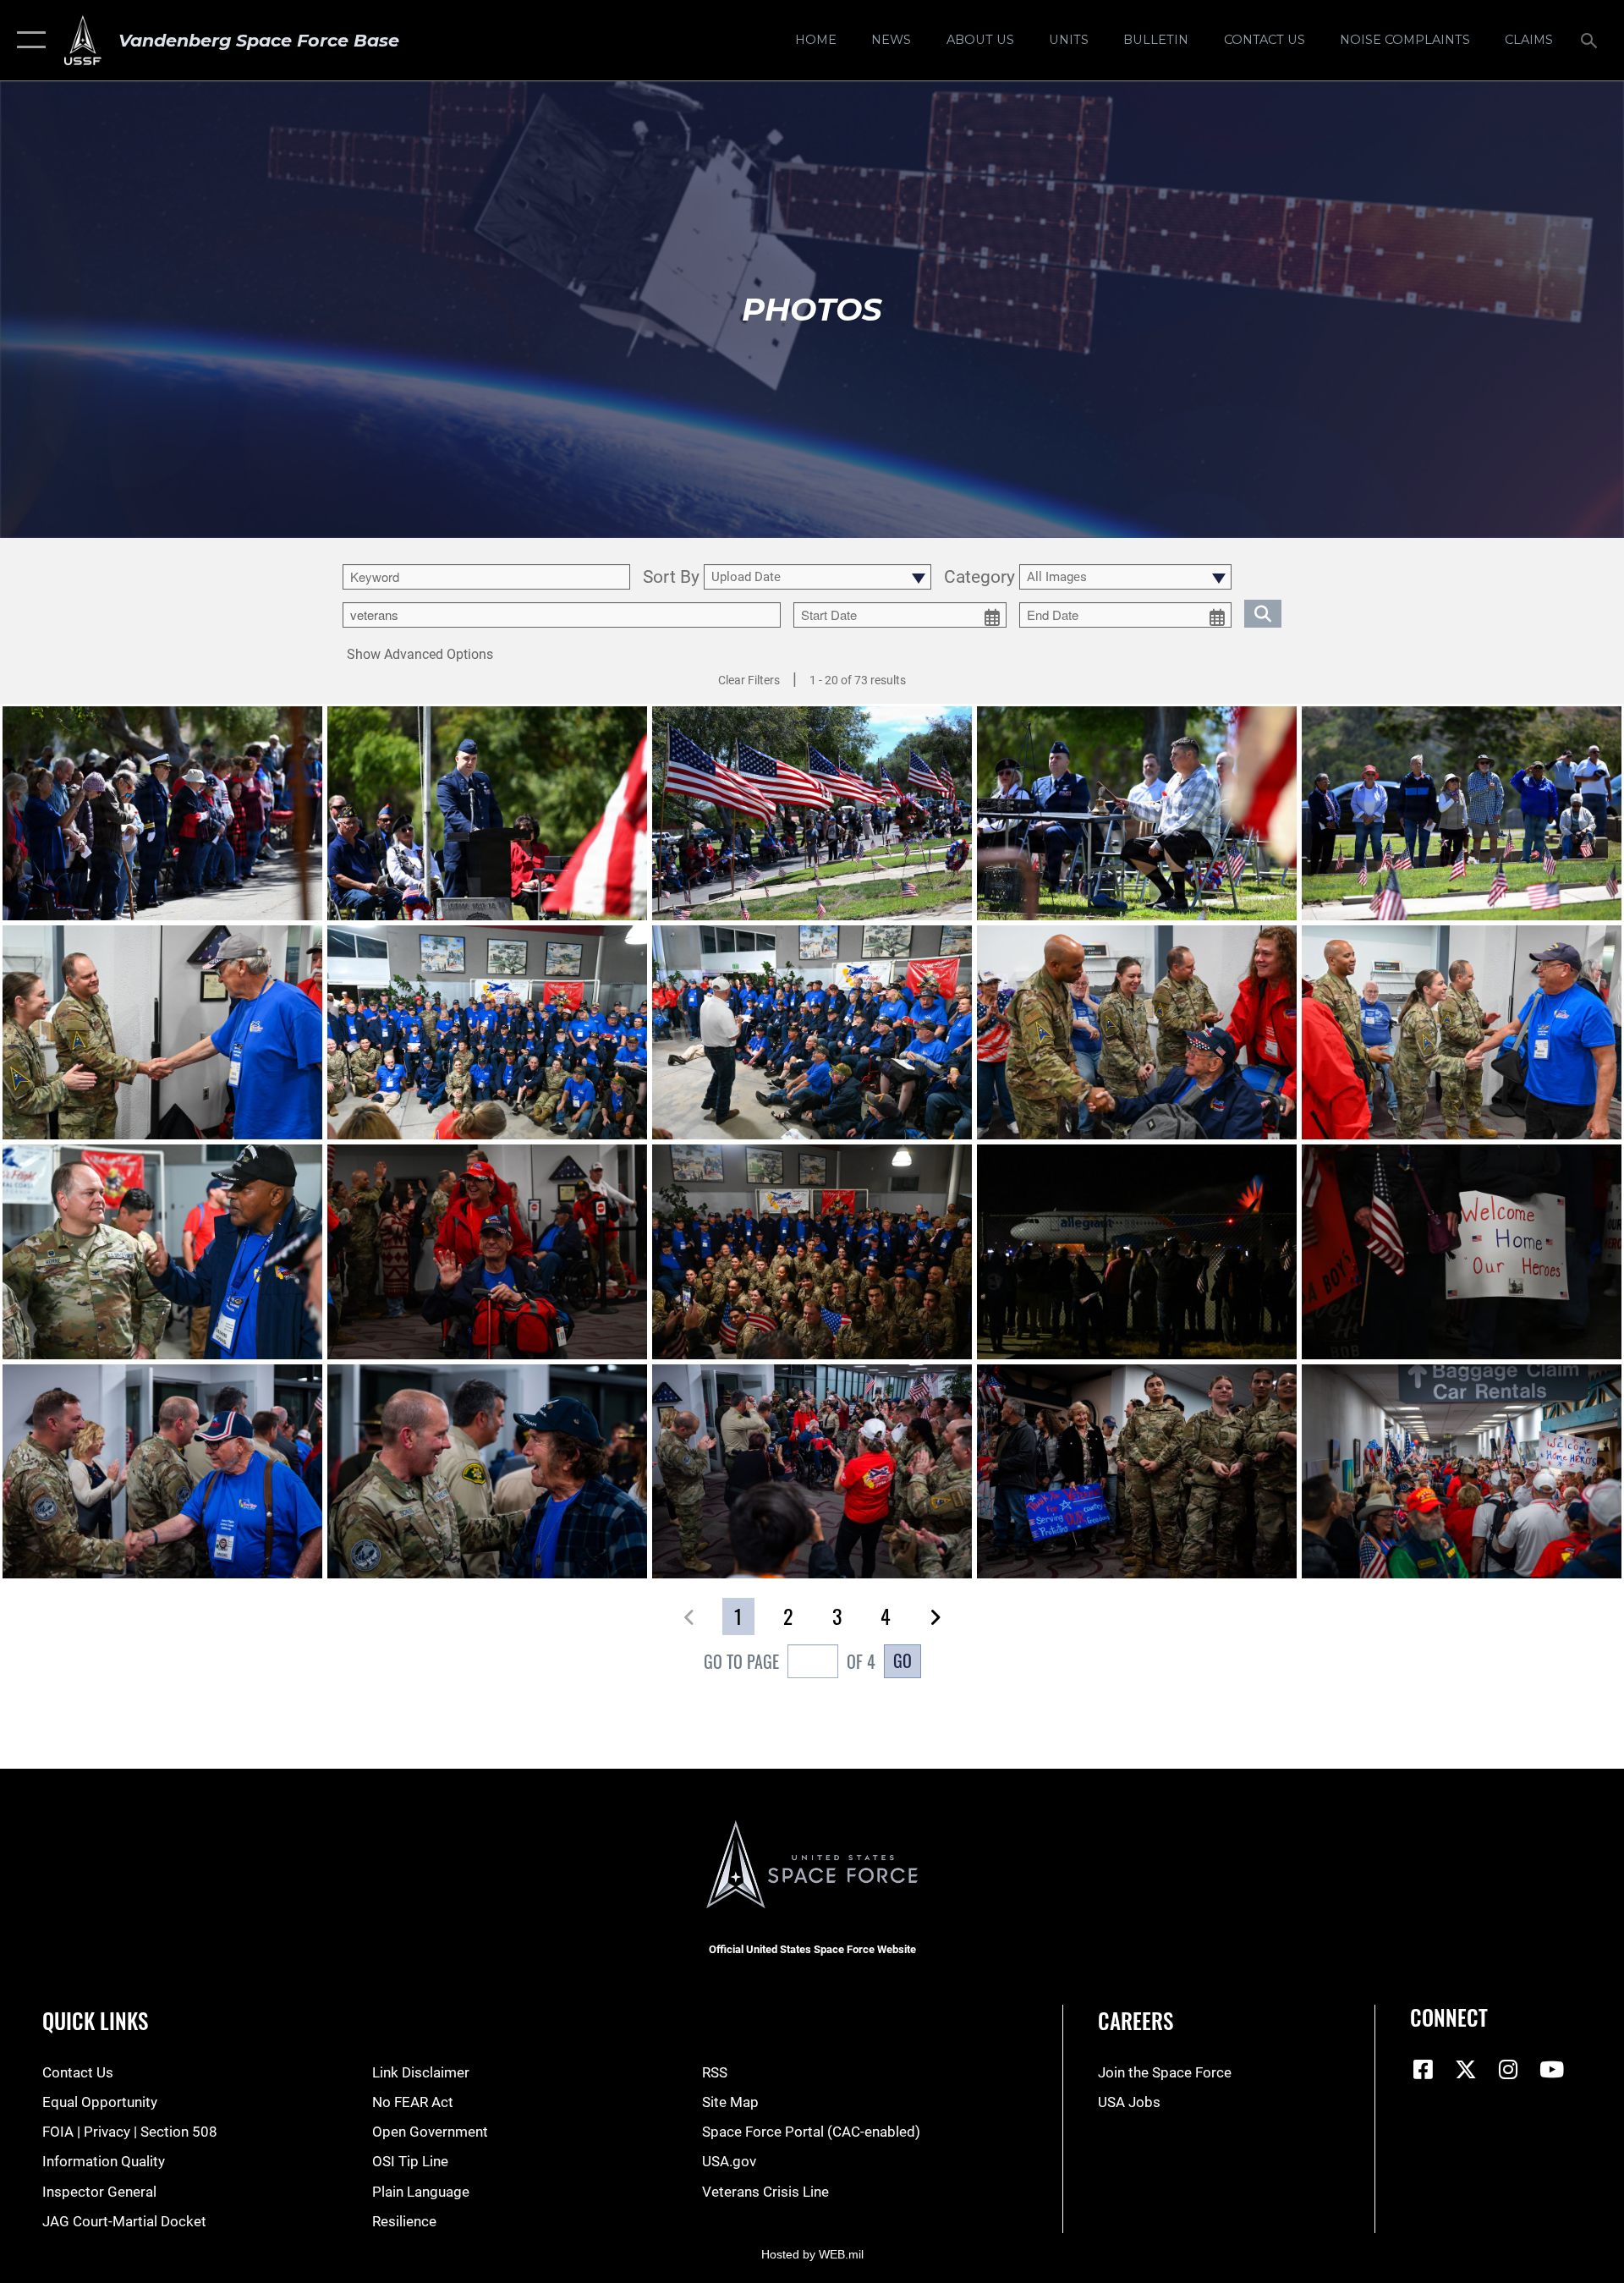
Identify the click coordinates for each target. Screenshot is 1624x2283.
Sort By (671, 578)
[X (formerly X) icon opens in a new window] (1466, 2069)
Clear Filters (749, 680)
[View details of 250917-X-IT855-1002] (1137, 1032)
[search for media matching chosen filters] (1263, 614)
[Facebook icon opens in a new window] (1423, 2069)
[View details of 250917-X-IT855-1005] (812, 1032)
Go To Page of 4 (790, 1661)
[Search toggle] (1591, 40)
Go (903, 1660)
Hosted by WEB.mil (812, 2254)
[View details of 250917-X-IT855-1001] (1462, 1032)
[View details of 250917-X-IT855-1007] (162, 1251)
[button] (27, 40)
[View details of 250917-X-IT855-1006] (487, 1032)
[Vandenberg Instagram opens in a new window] (1509, 2069)
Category (979, 578)
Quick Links (95, 2020)
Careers (1136, 2020)
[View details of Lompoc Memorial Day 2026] (162, 813)
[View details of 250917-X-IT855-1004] (162, 1032)
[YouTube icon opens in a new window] (1551, 2069)
